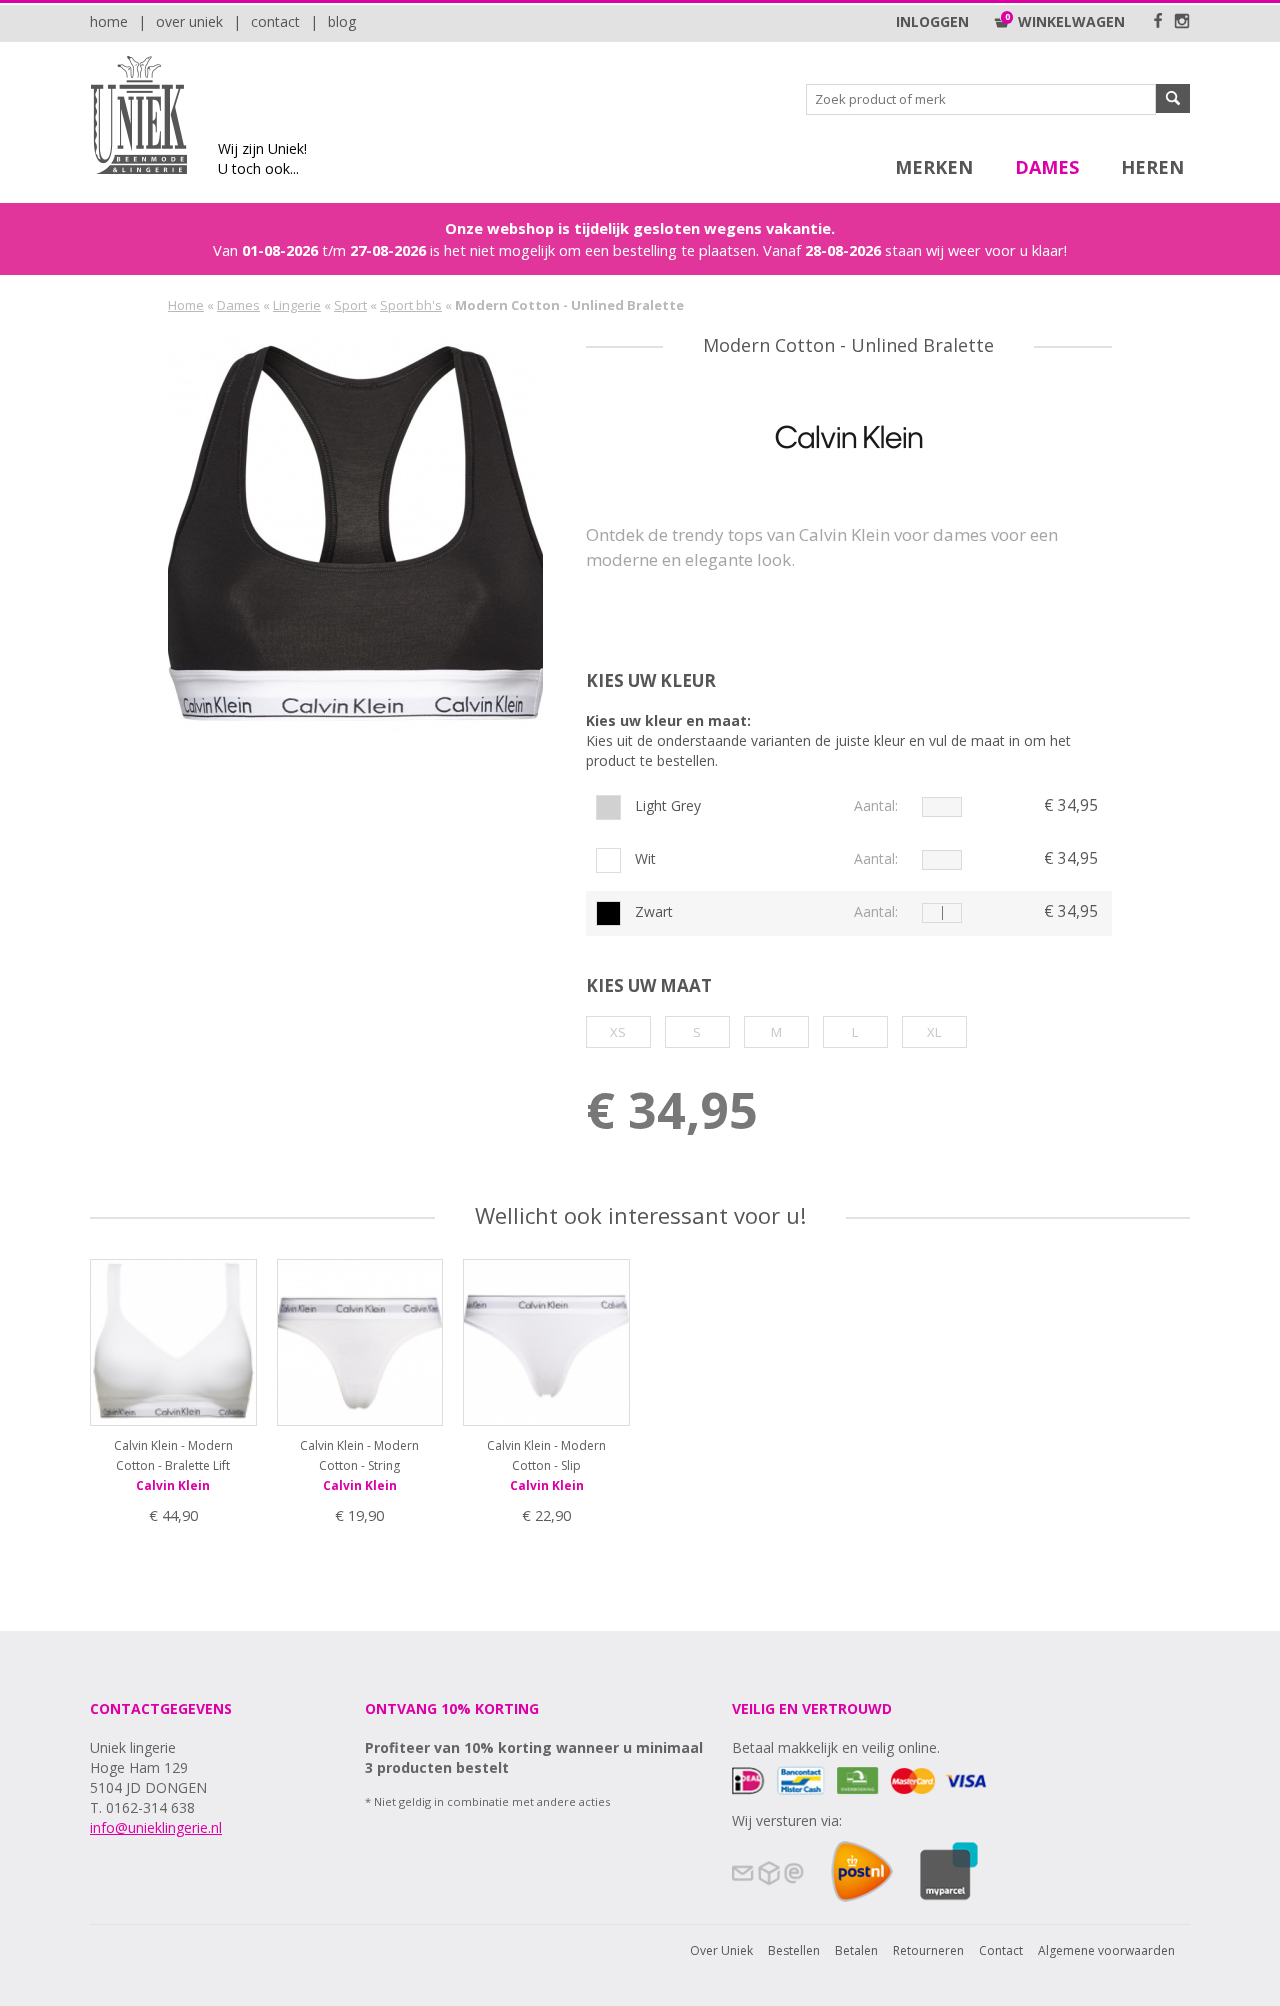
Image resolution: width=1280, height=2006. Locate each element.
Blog (342, 21)
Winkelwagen (1067, 21)
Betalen (856, 1950)
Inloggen (932, 21)
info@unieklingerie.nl (156, 1827)
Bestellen (794, 1950)
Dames (1047, 167)
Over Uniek (189, 21)
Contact (275, 21)
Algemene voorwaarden (1106, 1950)
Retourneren (928, 1950)
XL (934, 1032)
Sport (350, 305)
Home (109, 21)
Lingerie (297, 305)
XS (618, 1032)
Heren (1152, 167)
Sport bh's (411, 305)
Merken (934, 167)
